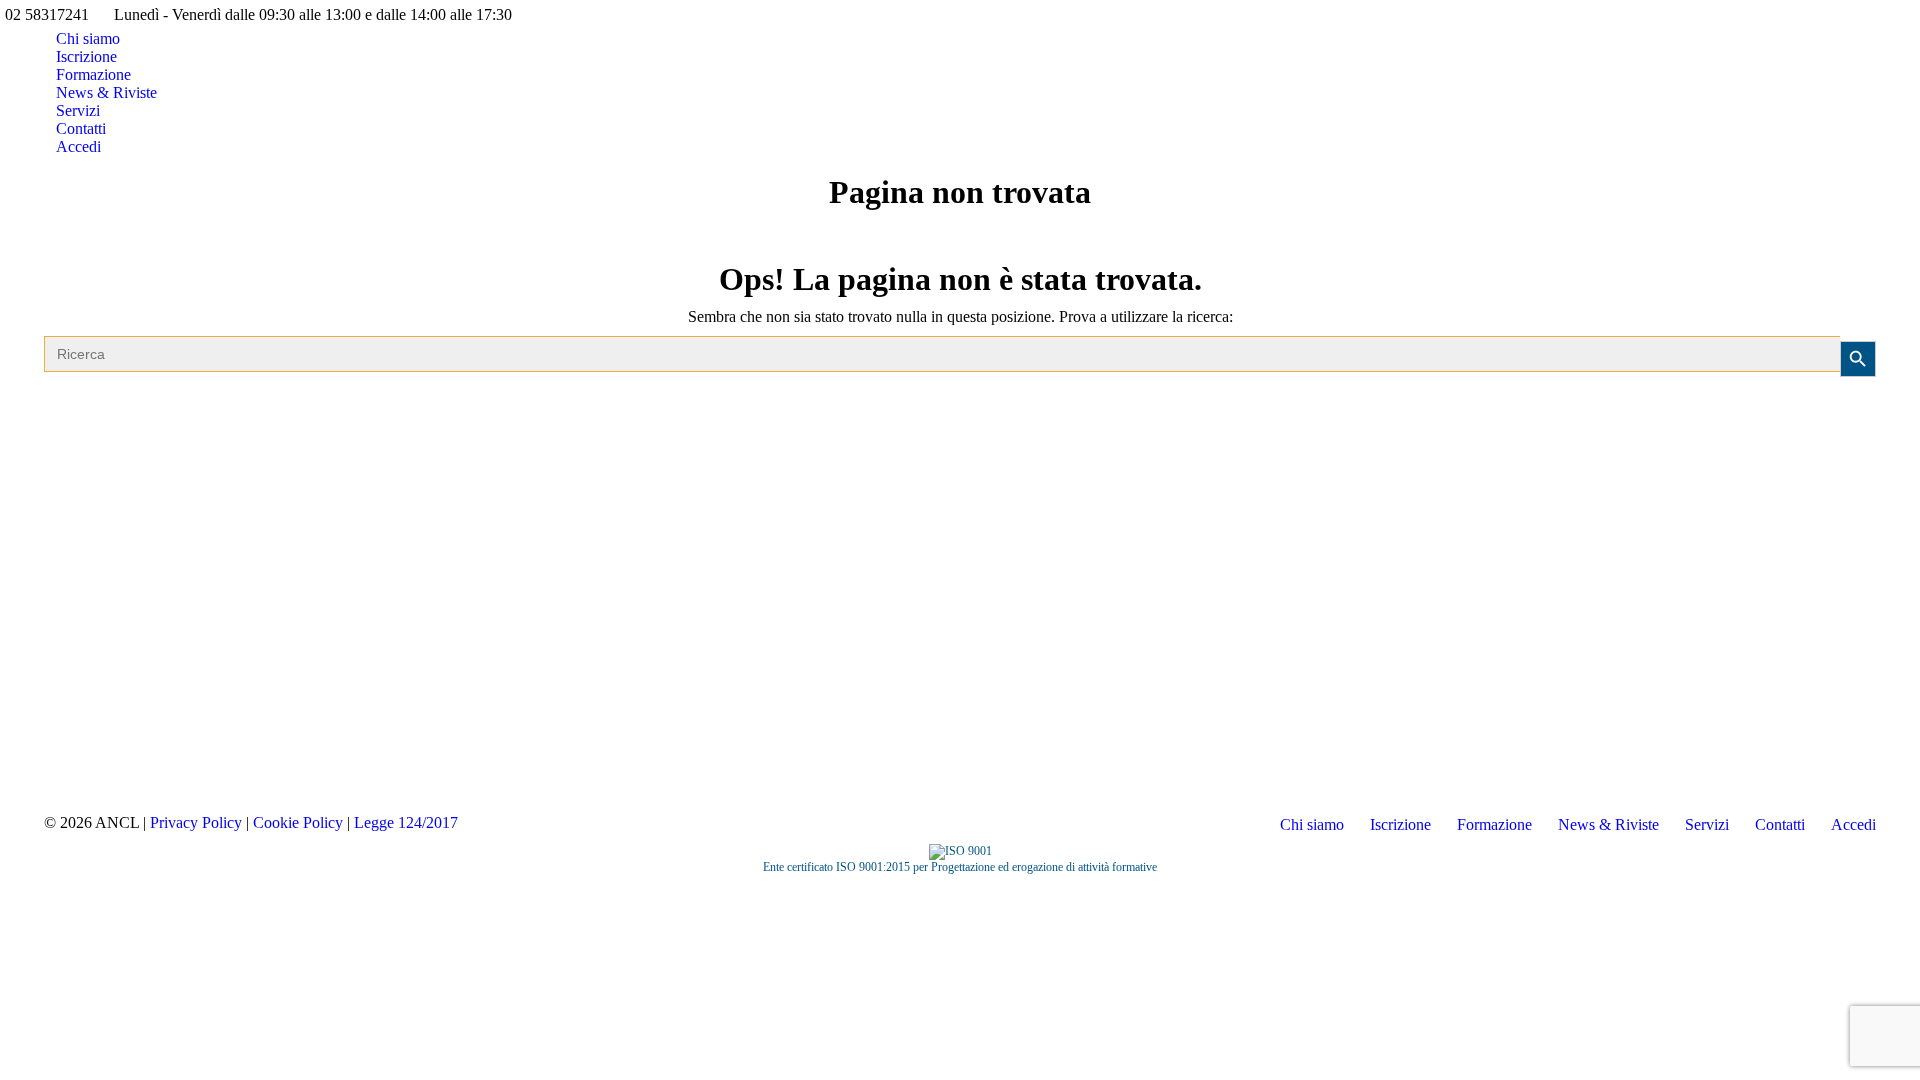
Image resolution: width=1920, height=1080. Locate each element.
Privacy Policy (196, 822)
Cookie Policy (298, 822)
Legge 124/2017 (406, 822)
